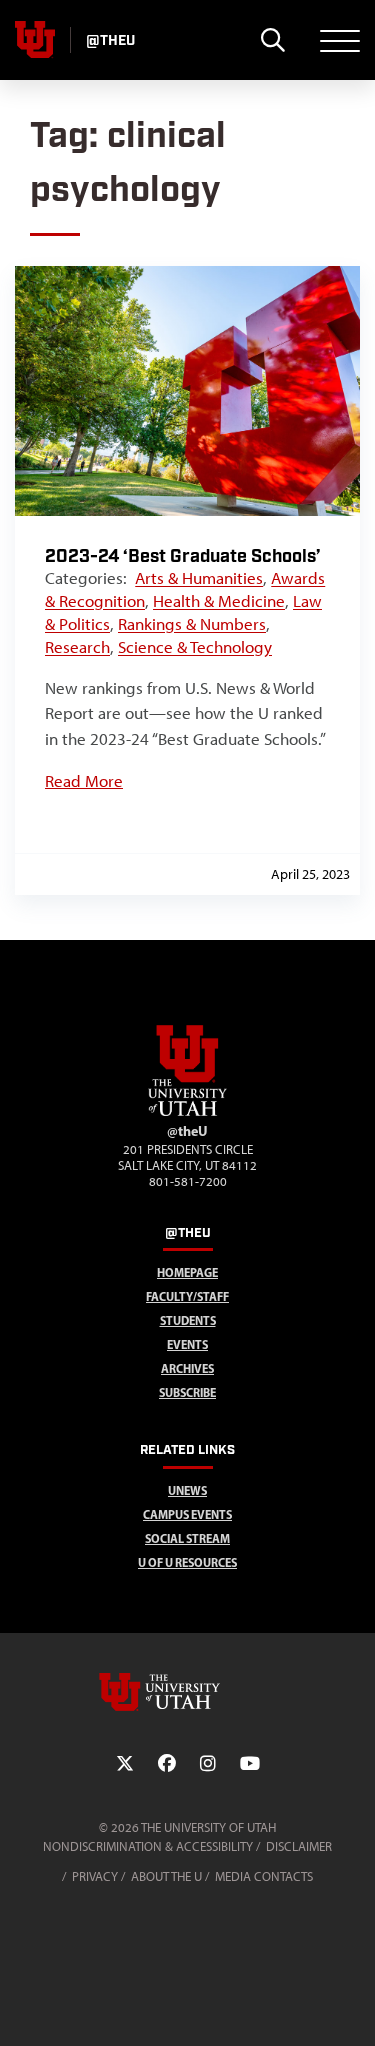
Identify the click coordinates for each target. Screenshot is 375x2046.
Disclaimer (299, 1846)
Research (77, 647)
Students (188, 1320)
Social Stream (187, 1538)
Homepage (187, 1272)
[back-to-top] (351, 2006)
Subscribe (187, 1392)
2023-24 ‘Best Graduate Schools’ (183, 556)
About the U (166, 1876)
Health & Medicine (219, 601)
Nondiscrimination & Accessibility (148, 1846)
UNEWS (187, 1490)
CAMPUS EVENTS (187, 1514)
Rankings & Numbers (192, 624)
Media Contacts (264, 1876)
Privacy (95, 1876)
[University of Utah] (188, 1692)
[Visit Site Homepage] (188, 1112)
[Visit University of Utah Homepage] (35, 40)
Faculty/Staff (187, 1296)
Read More (84, 781)
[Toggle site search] (272, 40)
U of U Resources (187, 1562)
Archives (187, 1368)
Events (187, 1344)
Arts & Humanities (199, 578)
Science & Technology (195, 647)
